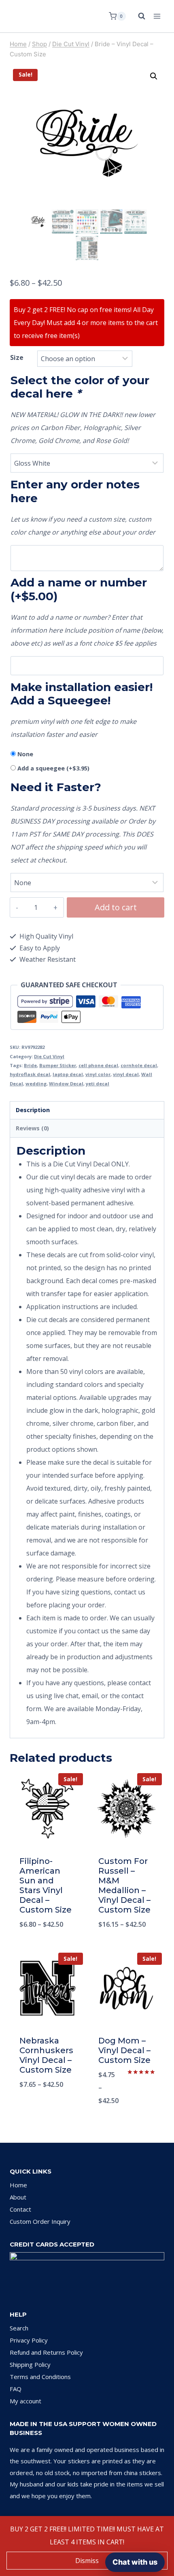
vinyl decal (126, 1074)
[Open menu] (157, 16)
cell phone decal (98, 1065)
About (18, 2197)
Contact (20, 2209)
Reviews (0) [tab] (32, 1128)
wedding (36, 1084)
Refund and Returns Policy (46, 2352)
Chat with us (135, 2562)
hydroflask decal (30, 1074)
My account (25, 2401)
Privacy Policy (29, 2340)
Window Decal (66, 1084)
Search (19, 2328)
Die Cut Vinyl (49, 1056)
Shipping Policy (30, 2364)
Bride (30, 1065)
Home (18, 2185)
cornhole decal (139, 1065)
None (25, 754)
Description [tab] (33, 1110)
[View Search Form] (138, 16)
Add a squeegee (53, 768)
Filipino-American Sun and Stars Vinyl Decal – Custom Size (46, 1885)
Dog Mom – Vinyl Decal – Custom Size (124, 2050)
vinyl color (98, 1074)
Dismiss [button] (87, 2561)
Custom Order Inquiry (40, 2221)
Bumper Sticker (58, 1065)
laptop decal (68, 1074)
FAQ (16, 2389)
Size (17, 357)
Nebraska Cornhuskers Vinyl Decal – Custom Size (46, 2055)
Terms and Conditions (40, 2377)
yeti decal (98, 1084)
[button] (154, 76)
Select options (48, 1945)
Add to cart (116, 907)
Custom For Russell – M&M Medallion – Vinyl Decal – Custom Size (124, 1885)
